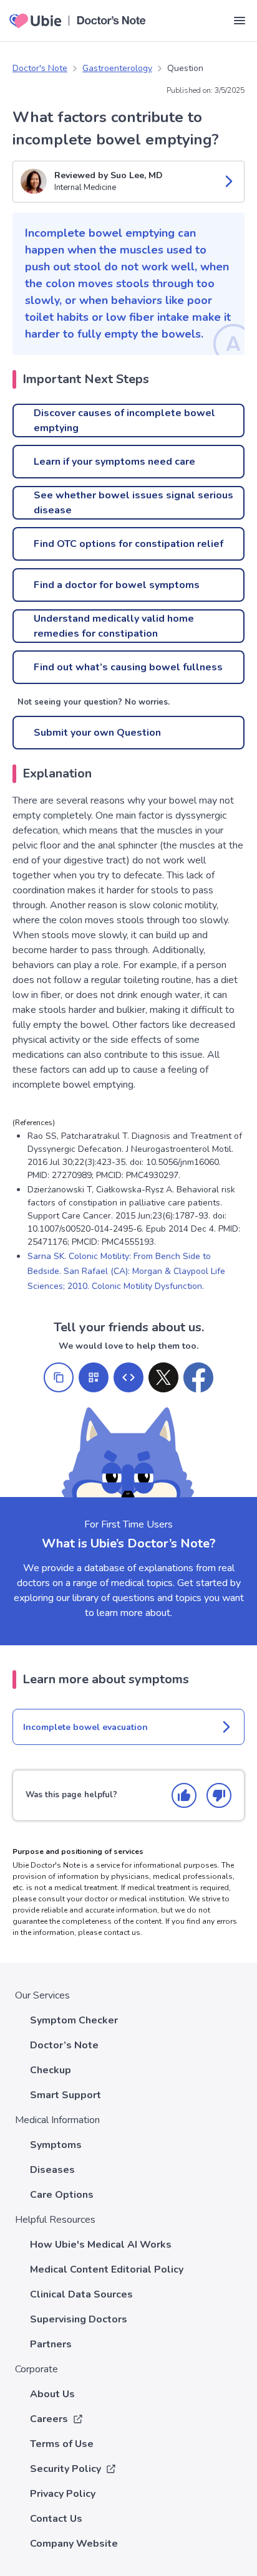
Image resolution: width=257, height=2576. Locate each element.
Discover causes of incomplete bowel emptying (124, 421)
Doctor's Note (40, 68)
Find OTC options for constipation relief (128, 544)
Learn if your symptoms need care (114, 462)
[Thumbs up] (184, 1795)
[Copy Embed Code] (128, 1377)
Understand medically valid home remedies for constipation (114, 626)
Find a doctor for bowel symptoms (117, 585)
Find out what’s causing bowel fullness (128, 667)
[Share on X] (163, 1377)
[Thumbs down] (219, 1795)
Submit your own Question (97, 733)
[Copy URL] (59, 1377)
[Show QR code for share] (94, 1377)
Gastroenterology (117, 68)
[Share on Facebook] (198, 1377)
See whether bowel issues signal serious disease (133, 503)
